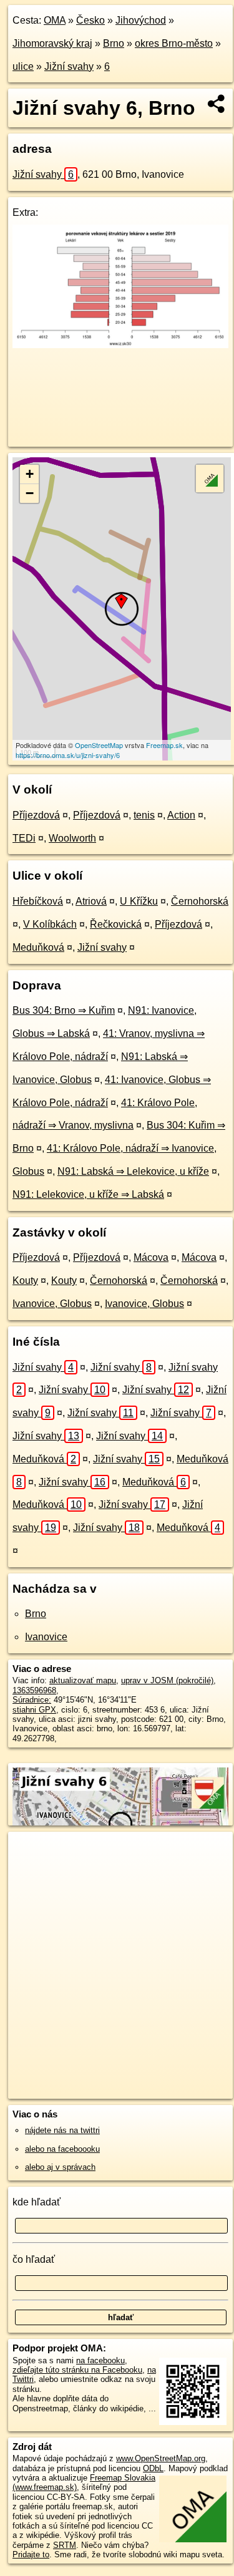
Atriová (91, 901)
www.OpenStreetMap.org (161, 2458)
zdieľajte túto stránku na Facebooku (77, 2370)
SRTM (65, 2545)
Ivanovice (46, 1637)
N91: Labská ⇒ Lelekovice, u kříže (133, 1171)
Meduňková (38, 947)
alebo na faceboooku (62, 2149)
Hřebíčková (38, 901)
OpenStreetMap (99, 745)
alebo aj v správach (60, 2167)
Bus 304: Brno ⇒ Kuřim (64, 1010)
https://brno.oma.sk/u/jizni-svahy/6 (68, 755)
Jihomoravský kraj (52, 43)
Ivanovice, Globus (52, 1304)
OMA (55, 20)
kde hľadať (37, 2202)
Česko (90, 20)
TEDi (24, 838)
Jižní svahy (69, 66)
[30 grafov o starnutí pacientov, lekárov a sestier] (120, 345)
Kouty (25, 1281)
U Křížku (139, 901)
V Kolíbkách (50, 924)
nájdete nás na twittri (62, 2130)
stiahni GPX (34, 1710)
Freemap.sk (164, 745)
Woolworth (72, 838)
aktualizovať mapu (83, 1680)
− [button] (30, 493)
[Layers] (210, 479)
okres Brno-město (174, 43)
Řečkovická (116, 924)
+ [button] (30, 474)
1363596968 (34, 1690)
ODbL (153, 2468)
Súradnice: (32, 1700)
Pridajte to (31, 2554)
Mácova (151, 1257)
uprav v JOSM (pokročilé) (167, 1680)
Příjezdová (36, 815)
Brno (114, 43)
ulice (23, 66)
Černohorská (200, 901)
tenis (144, 815)
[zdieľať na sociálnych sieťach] (217, 104)
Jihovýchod (141, 20)
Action (181, 815)
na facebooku (100, 2360)
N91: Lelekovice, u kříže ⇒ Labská (88, 1194)
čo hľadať (34, 2259)
